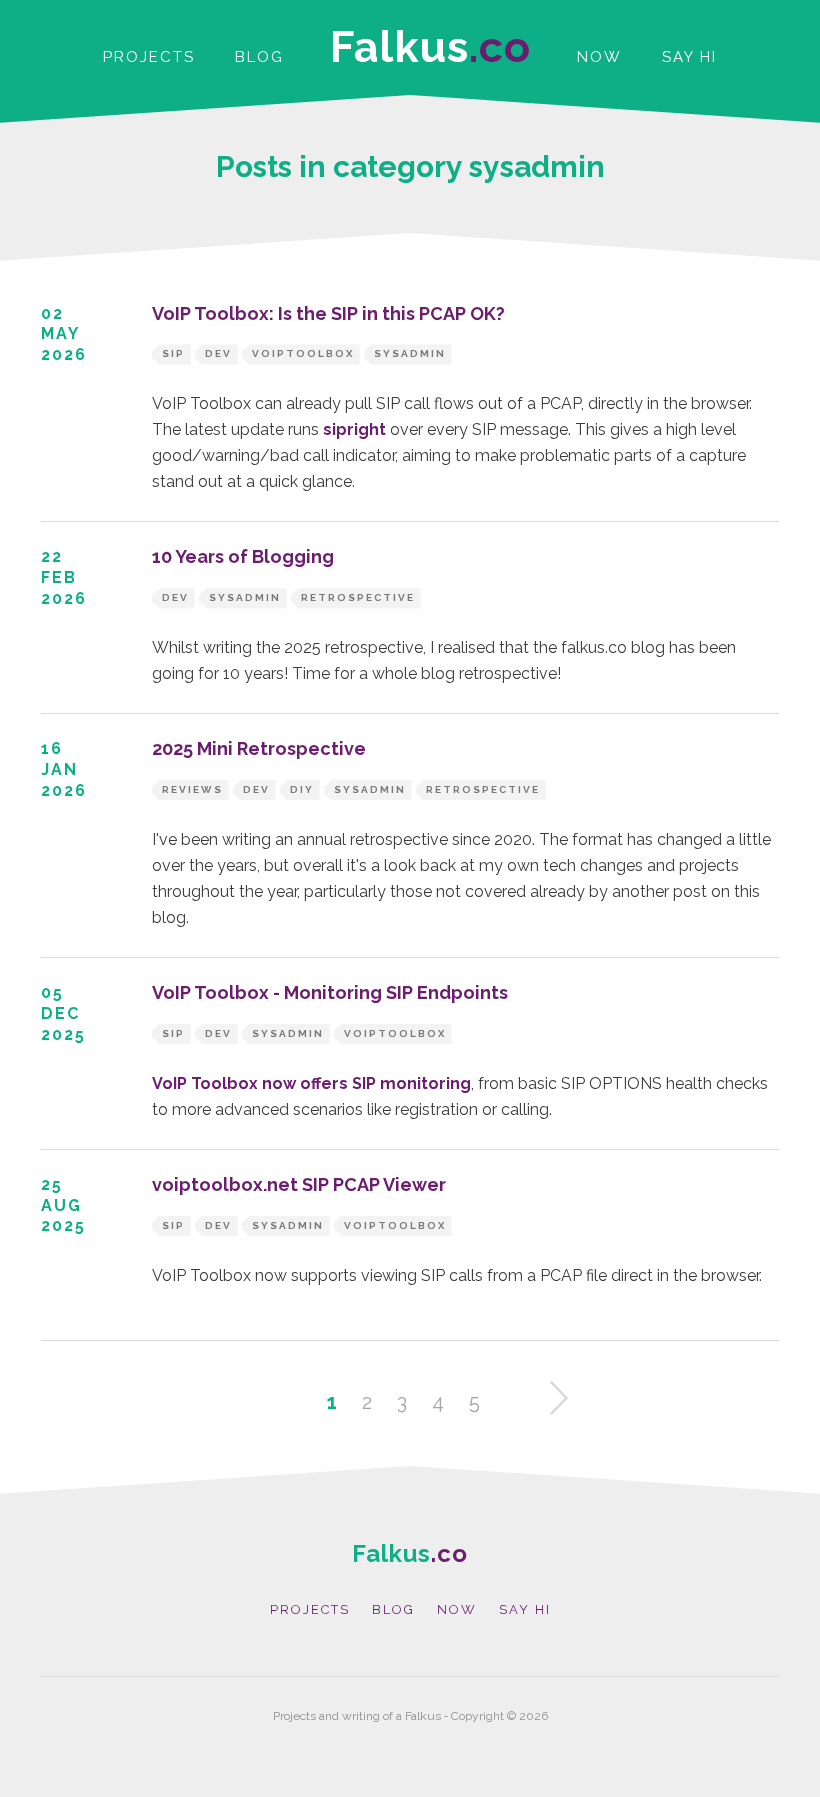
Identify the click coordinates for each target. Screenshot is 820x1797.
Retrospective (358, 597)
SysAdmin (410, 353)
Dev (218, 353)
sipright (354, 429)
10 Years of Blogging (243, 556)
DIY (302, 789)
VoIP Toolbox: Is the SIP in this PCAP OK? (328, 313)
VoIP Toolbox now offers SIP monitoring (311, 1083)
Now (599, 57)
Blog (259, 57)
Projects (149, 57)
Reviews (192, 789)
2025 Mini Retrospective (259, 748)
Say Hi (689, 57)
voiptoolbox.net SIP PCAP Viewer (299, 1184)
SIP (173, 353)
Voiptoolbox (303, 353)
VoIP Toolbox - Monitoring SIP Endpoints (330, 992)
